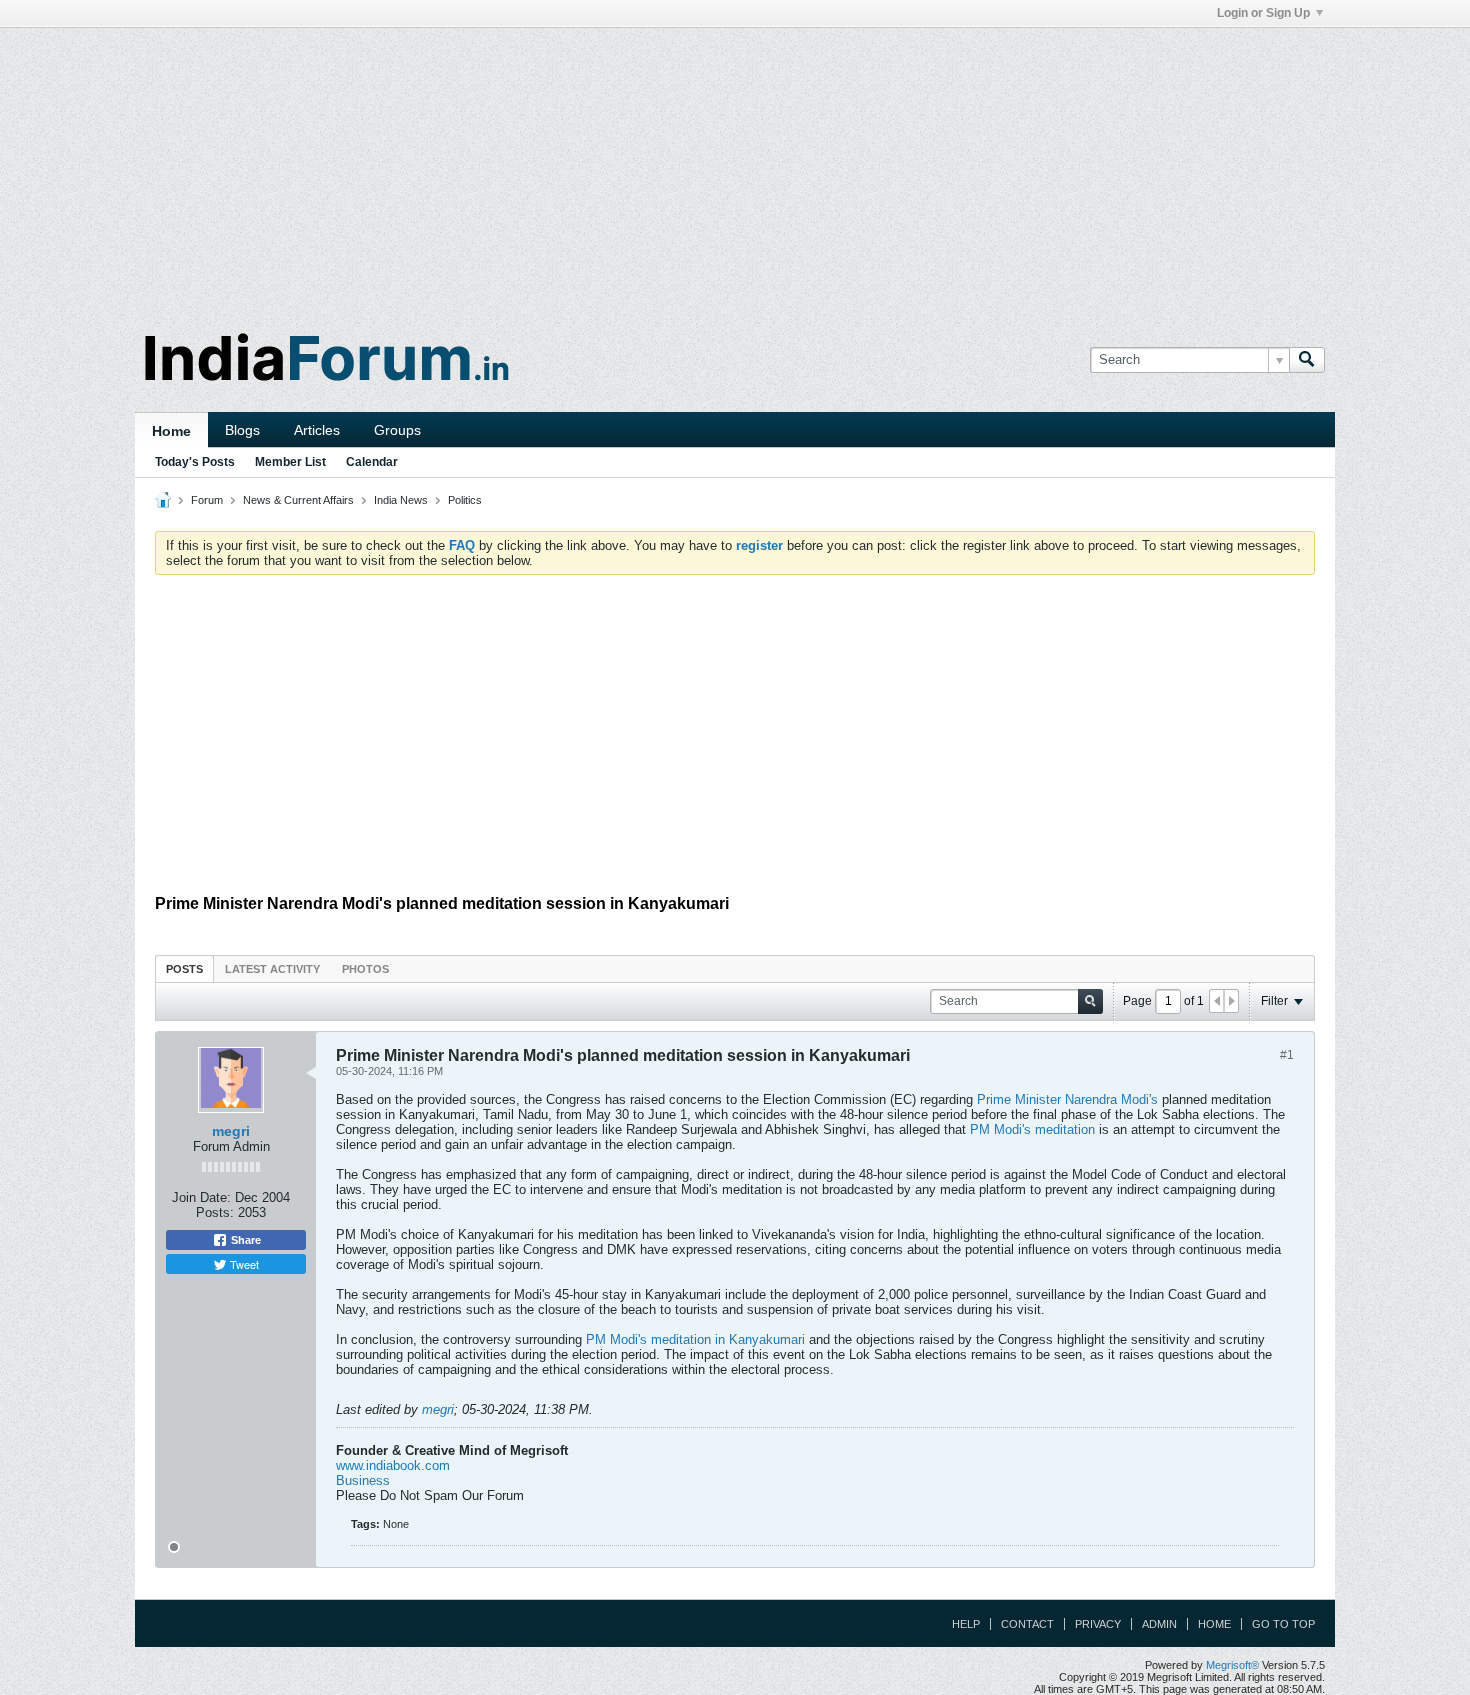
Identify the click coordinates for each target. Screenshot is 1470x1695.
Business (363, 1480)
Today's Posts (195, 462)
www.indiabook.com (393, 1465)
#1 (1287, 1055)
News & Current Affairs (298, 500)
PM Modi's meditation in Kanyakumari (695, 1339)
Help (966, 1624)
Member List (290, 462)
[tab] (184, 968)
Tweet (243, 1264)
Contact (1027, 1624)
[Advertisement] (735, 168)
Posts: (215, 1212)
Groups (397, 430)
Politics (465, 500)
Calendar (372, 462)
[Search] (1307, 360)
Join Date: (201, 1197)
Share (244, 1240)
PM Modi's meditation (1032, 1129)
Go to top (1283, 1624)
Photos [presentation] (365, 969)
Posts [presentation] (184, 969)
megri (231, 1131)
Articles (317, 430)
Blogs (242, 430)
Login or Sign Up (1263, 13)
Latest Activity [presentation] (272, 969)
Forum (207, 500)
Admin (1159, 1624)
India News (401, 500)
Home (171, 431)
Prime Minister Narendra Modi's (1069, 1099)
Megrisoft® (1232, 1665)
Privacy (1098, 1624)
